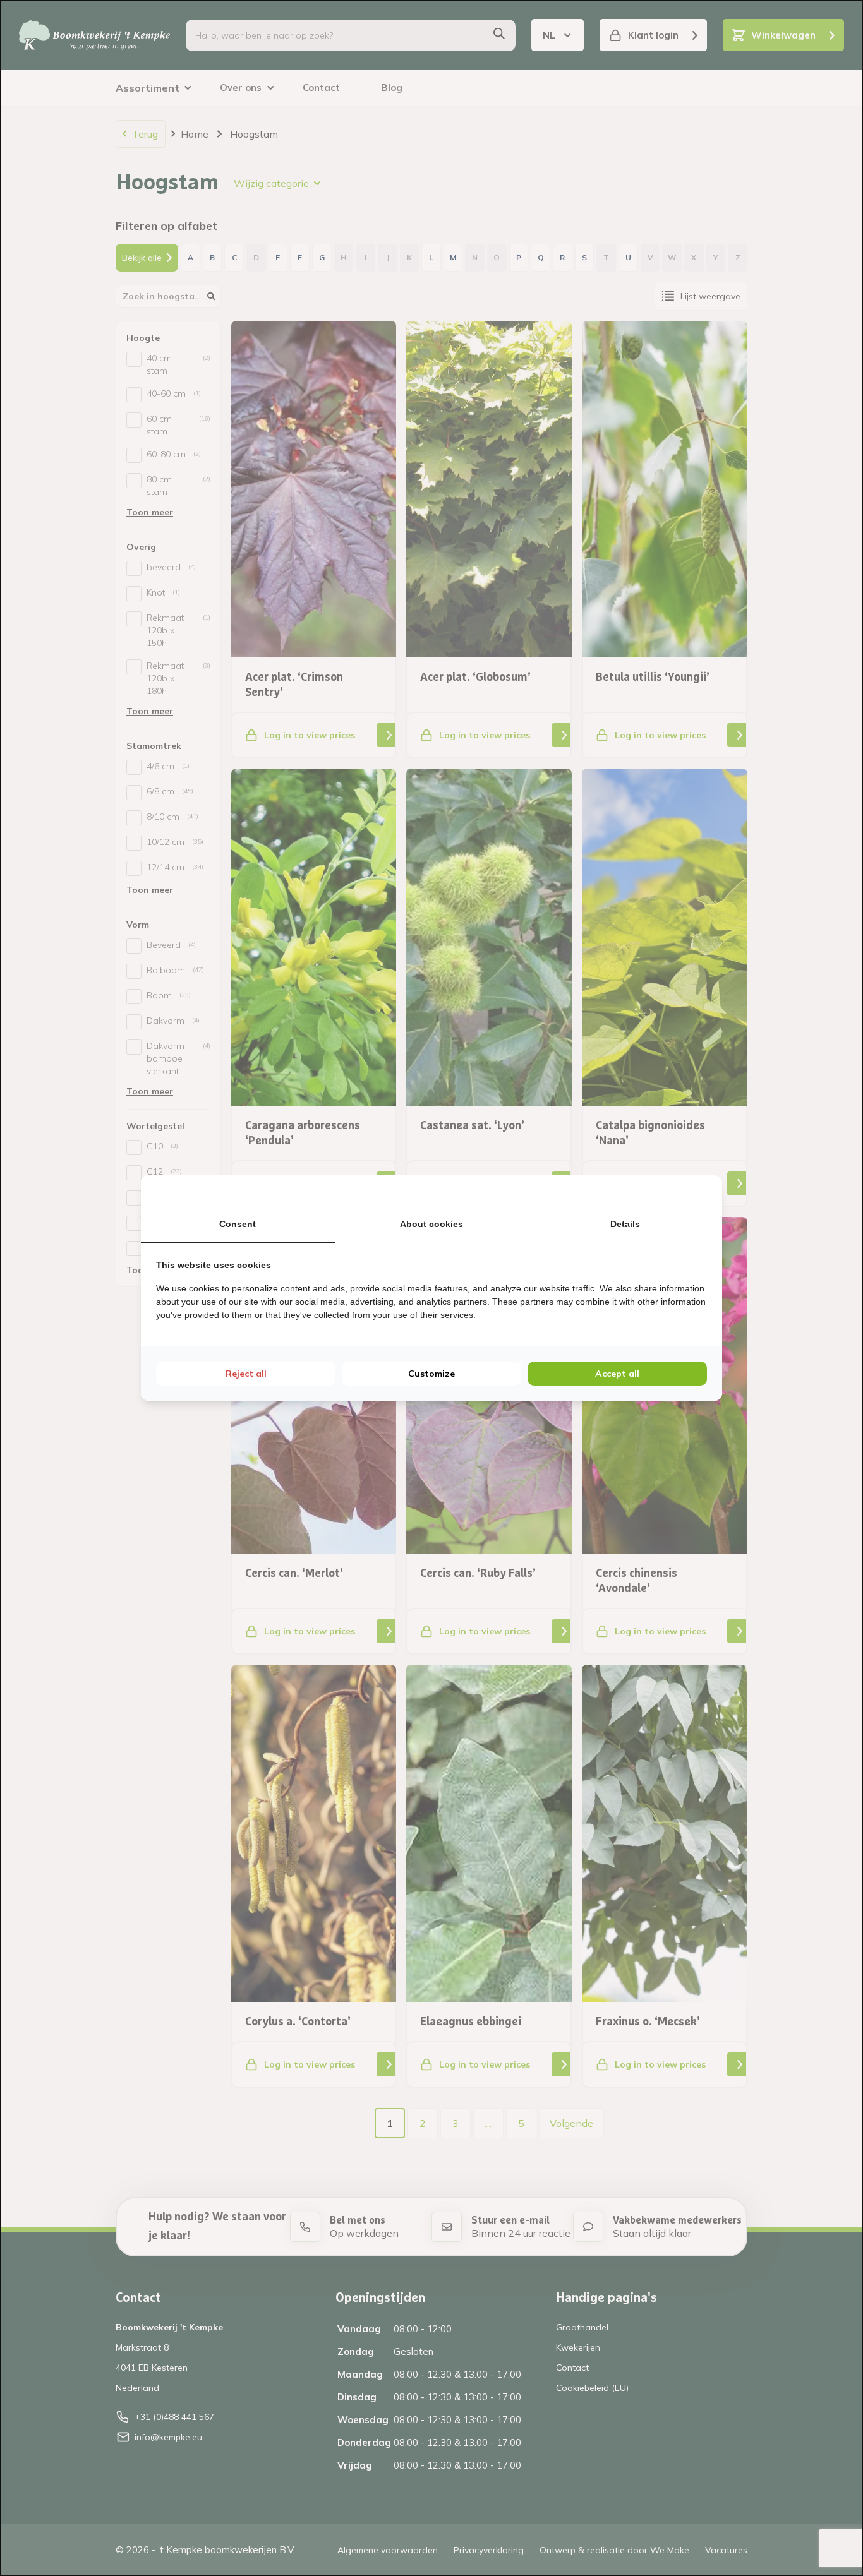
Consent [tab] (238, 1224)
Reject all (246, 1374)
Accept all (617, 1374)
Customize (431, 1374)
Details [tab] (625, 1224)
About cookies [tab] (431, 1224)
